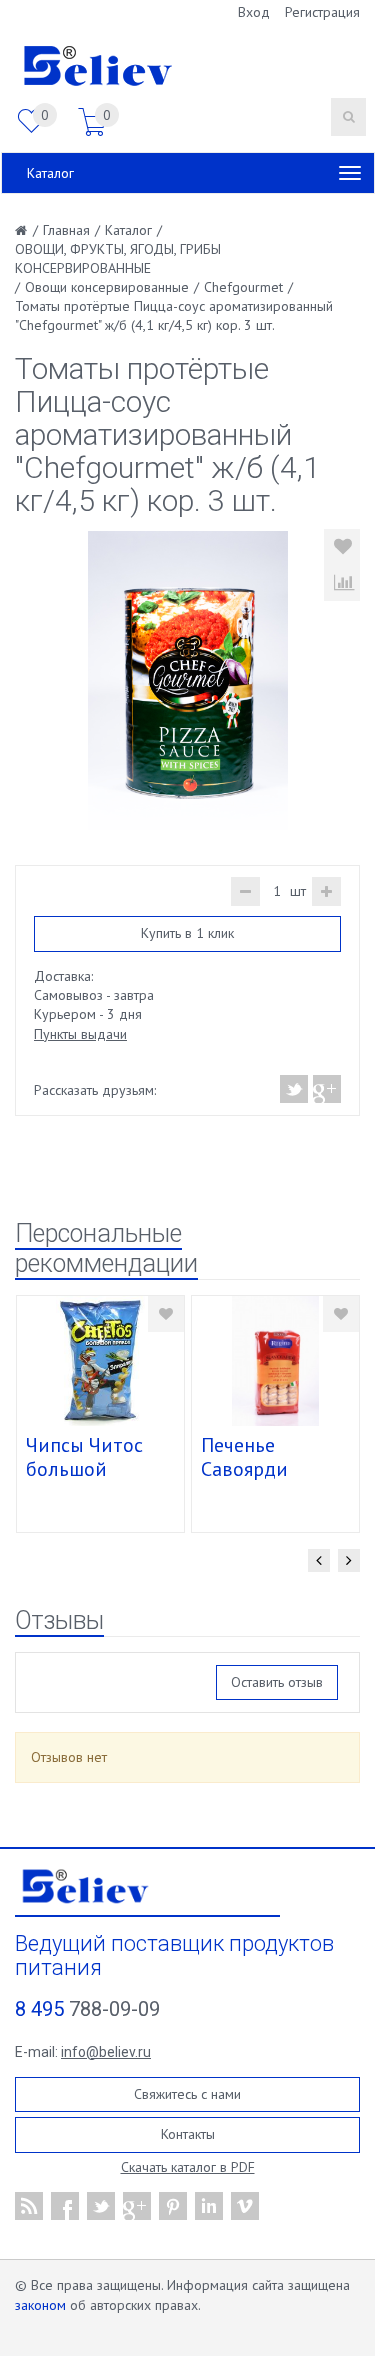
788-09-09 (87, 2009)
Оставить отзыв (277, 1682)
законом (40, 2305)
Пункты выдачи (80, 1034)
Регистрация (322, 12)
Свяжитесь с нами (187, 2094)
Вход (254, 12)
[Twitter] (294, 1089)
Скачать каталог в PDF (188, 2167)
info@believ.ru (106, 2052)
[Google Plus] (326, 1089)
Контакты (188, 2134)
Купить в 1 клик (187, 933)
